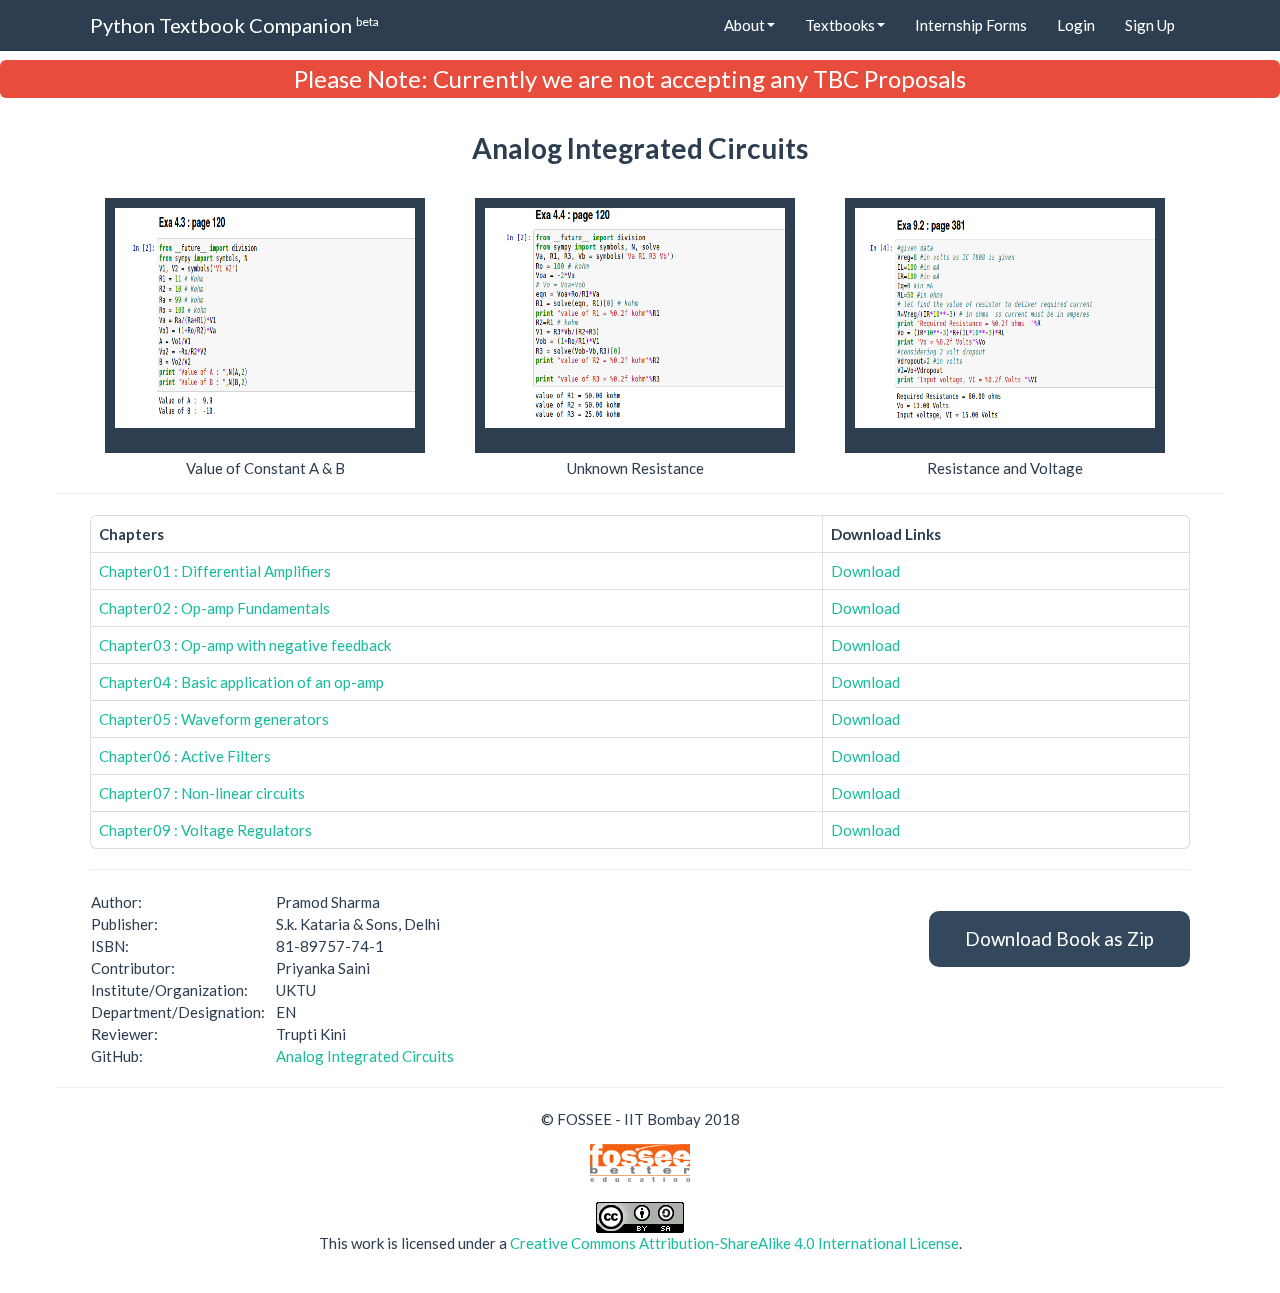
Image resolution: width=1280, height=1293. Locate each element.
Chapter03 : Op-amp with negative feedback (245, 645)
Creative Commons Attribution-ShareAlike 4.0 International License (734, 1243)
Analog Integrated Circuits (365, 1056)
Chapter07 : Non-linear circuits (202, 793)
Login (1076, 25)
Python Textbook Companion (234, 25)
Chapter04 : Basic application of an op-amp (241, 682)
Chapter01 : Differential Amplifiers (215, 571)
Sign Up (1150, 25)
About (744, 25)
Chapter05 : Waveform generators (214, 719)
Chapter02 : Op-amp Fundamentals (214, 608)
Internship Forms (971, 25)
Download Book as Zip (1059, 938)
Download (865, 571)
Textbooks (840, 25)
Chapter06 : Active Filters (185, 756)
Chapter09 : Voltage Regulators (205, 830)
